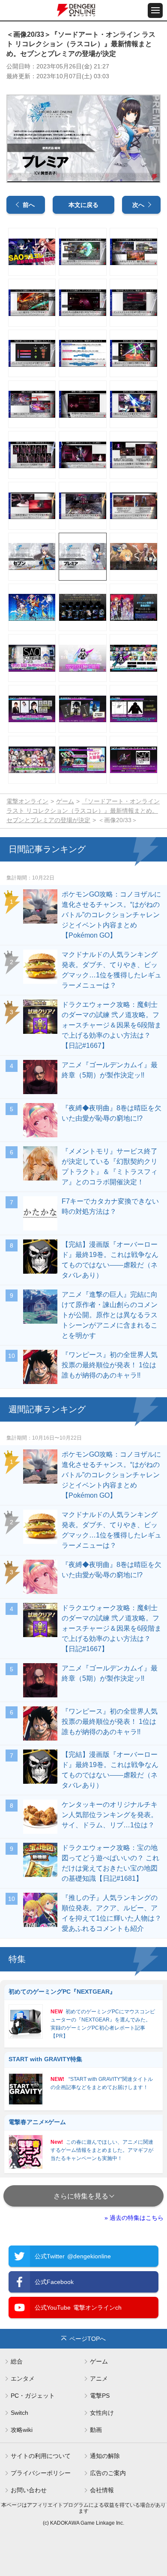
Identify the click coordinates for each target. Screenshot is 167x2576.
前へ (29, 205)
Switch (19, 2413)
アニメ (99, 2378)
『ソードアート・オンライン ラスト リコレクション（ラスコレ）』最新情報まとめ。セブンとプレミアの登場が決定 (83, 811)
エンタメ (23, 2378)
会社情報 (102, 2490)
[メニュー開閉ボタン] (155, 10)
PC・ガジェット (33, 2396)
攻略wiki (22, 2430)
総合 (17, 2361)
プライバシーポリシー (41, 2473)
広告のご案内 (108, 2473)
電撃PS (100, 2396)
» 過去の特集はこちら (134, 2218)
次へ (138, 205)
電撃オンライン (27, 801)
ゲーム (65, 801)
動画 (96, 2430)
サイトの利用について (41, 2456)
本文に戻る (83, 205)
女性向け (102, 2413)
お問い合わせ (29, 2490)
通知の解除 (105, 2456)
